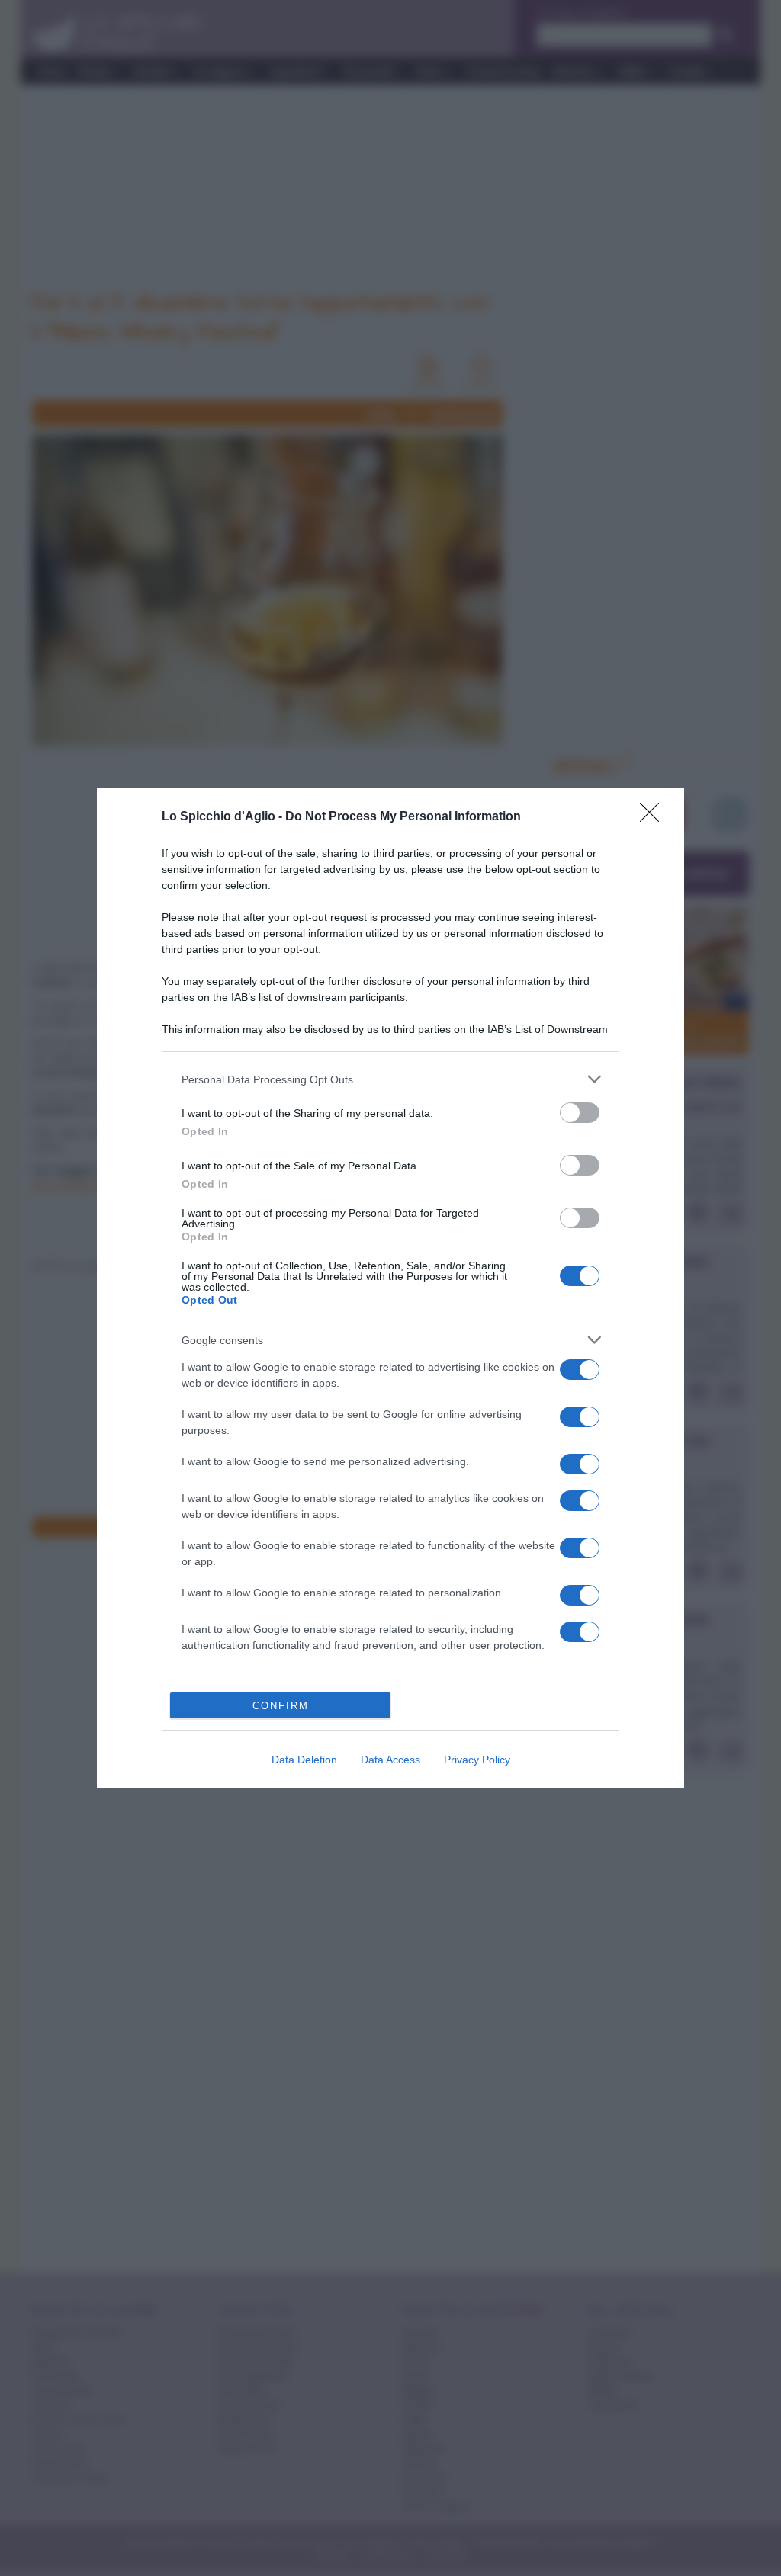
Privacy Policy (477, 1760)
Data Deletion (304, 1760)
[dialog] (390, 1288)
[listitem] (390, 1079)
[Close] (654, 817)
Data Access (390, 1760)
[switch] (580, 1113)
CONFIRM (281, 1706)
